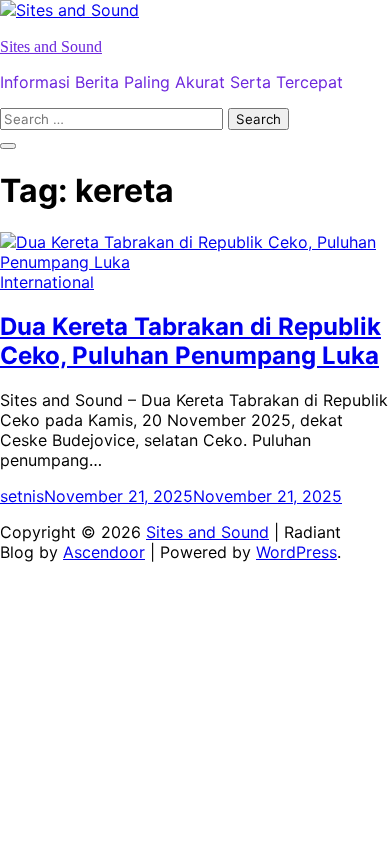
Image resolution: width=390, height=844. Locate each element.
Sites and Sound (51, 46)
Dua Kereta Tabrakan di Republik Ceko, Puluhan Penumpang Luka (190, 341)
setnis (22, 496)
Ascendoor (104, 552)
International (47, 282)
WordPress (296, 552)
